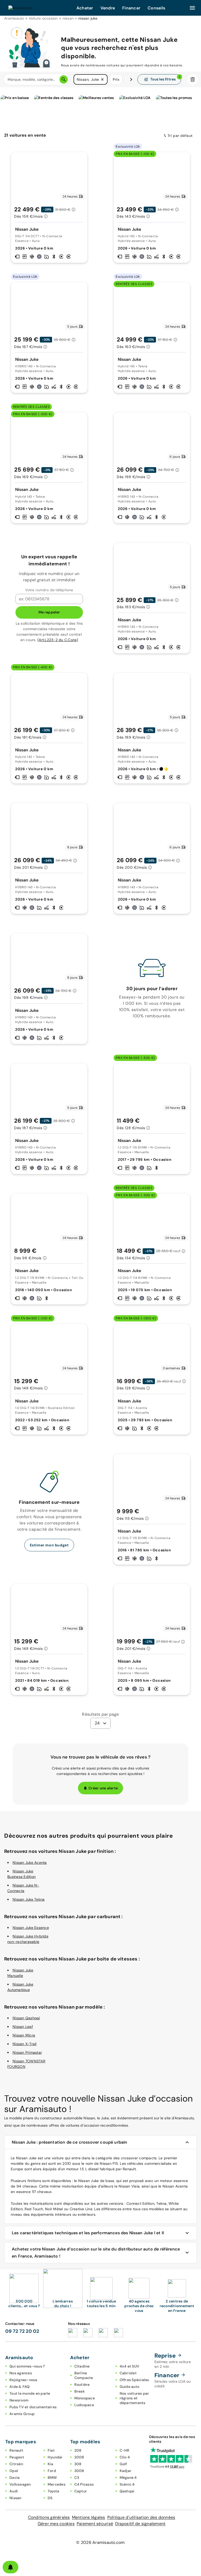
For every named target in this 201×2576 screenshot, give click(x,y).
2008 (79, 2457)
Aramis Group (22, 2414)
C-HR (125, 2450)
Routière (82, 2384)
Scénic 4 (127, 2484)
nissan (68, 18)
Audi (14, 2491)
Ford (52, 2471)
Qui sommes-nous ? (27, 2366)
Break (80, 2391)
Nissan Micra (24, 2035)
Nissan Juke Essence (31, 1928)
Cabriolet (128, 2373)
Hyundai (55, 2457)
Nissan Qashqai (26, 2018)
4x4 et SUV (130, 2366)
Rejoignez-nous (23, 2380)
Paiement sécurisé (95, 2524)
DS (50, 2498)
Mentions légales (89, 2517)
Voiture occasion (43, 18)
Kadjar (126, 2471)
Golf (123, 2464)
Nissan (15, 2498)
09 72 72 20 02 (22, 2331)
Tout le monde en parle (30, 2393)
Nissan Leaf (23, 2027)
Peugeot (17, 2457)
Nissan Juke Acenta (30, 1863)
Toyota (54, 2491)
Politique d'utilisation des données (141, 2517)
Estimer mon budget (49, 1545)
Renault (16, 2450)
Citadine (82, 2366)
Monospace (85, 2398)
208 (78, 2450)
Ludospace (84, 2405)
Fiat (51, 2450)
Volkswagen (20, 2484)
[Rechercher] (64, 79)
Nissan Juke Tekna (29, 1899)
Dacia (15, 2478)
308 (78, 2464)
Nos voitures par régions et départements (134, 2398)
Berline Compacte (84, 2375)
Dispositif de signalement (140, 2524)
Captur (81, 2491)
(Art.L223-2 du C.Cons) (58, 640)
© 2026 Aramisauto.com (100, 2542)
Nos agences (21, 2373)
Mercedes (57, 2484)
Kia (51, 2464)
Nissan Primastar (27, 2052)
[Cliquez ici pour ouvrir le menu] (192, 8)
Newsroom (19, 2400)
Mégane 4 (128, 2478)
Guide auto (130, 2387)
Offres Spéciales (134, 2380)
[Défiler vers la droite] (131, 79)
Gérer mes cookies (56, 2524)
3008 (79, 2471)
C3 (77, 2478)
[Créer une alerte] (10, 2567)
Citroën (16, 2464)
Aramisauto (14, 18)
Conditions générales (49, 2517)
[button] (102, 79)
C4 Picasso (84, 2484)
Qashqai (127, 2491)
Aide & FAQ (20, 2387)
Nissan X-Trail (25, 2044)
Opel (14, 2471)
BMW (52, 2478)
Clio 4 (125, 2457)
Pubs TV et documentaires (33, 2407)
